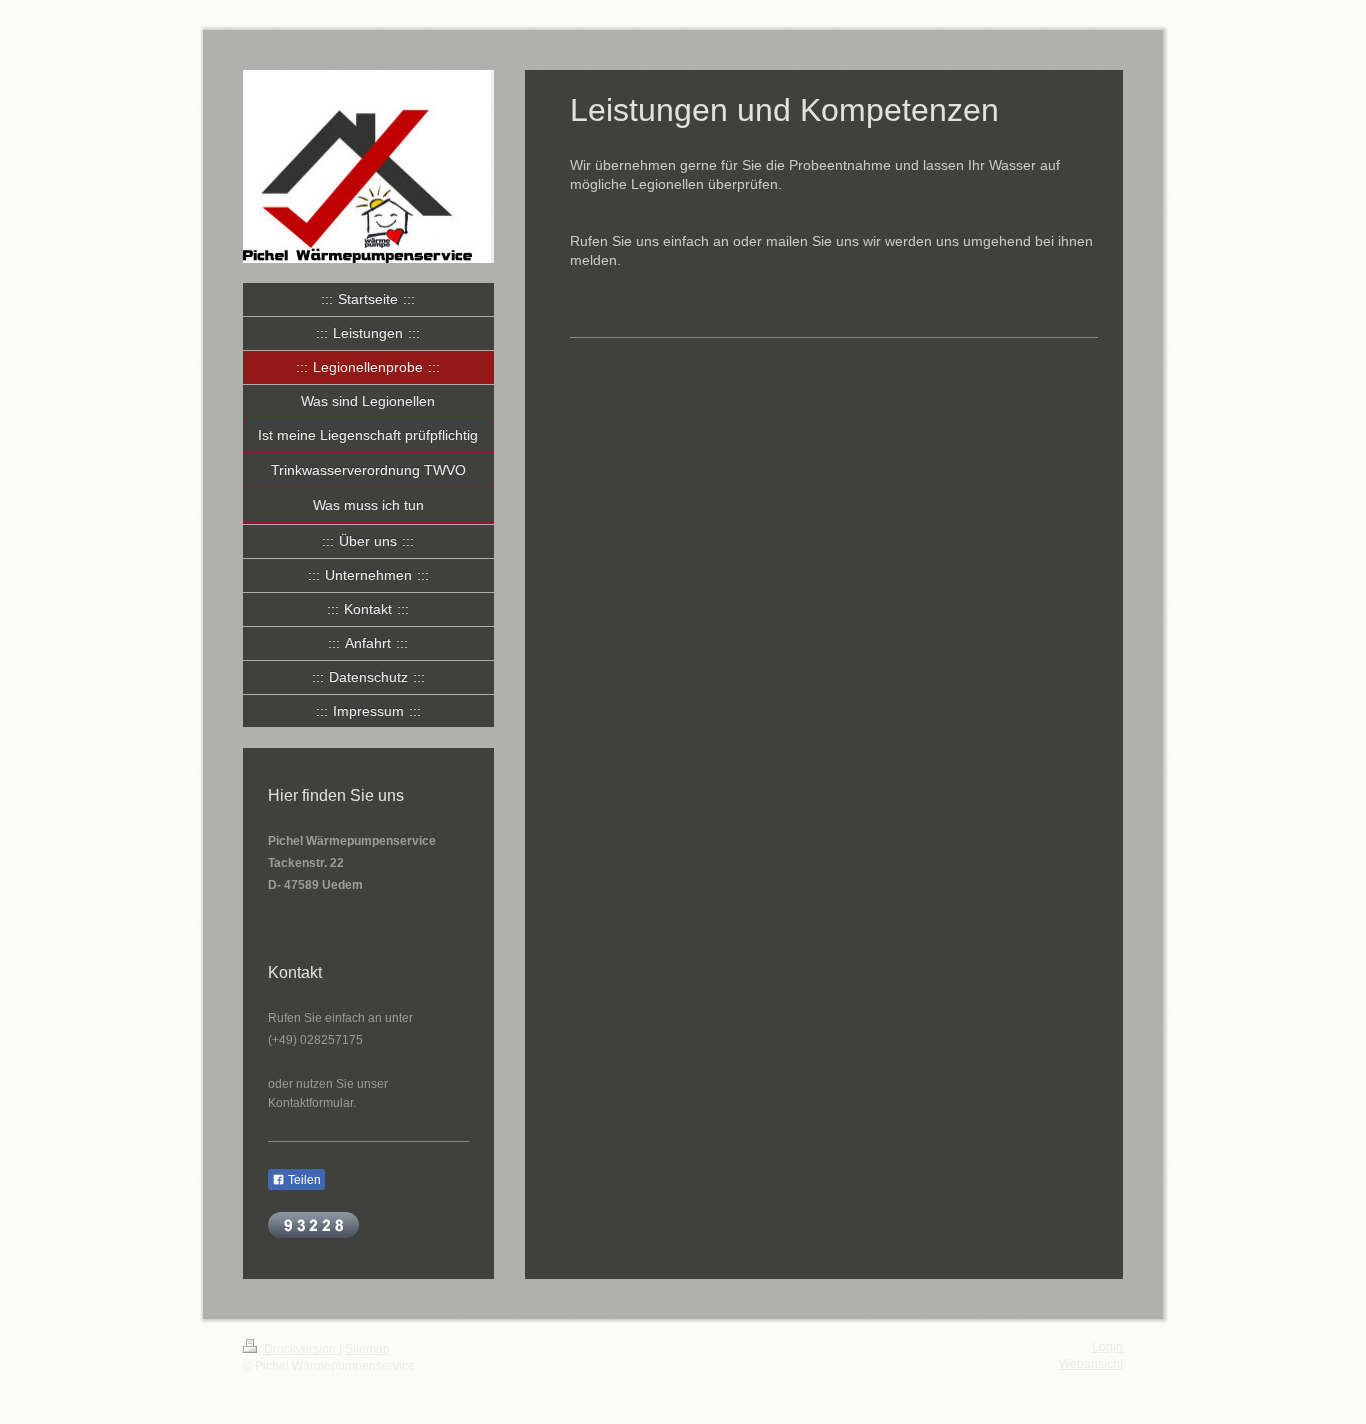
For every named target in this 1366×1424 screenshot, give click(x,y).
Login (1107, 1347)
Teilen (303, 1180)
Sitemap (367, 1349)
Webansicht (1091, 1364)
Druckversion (300, 1349)
